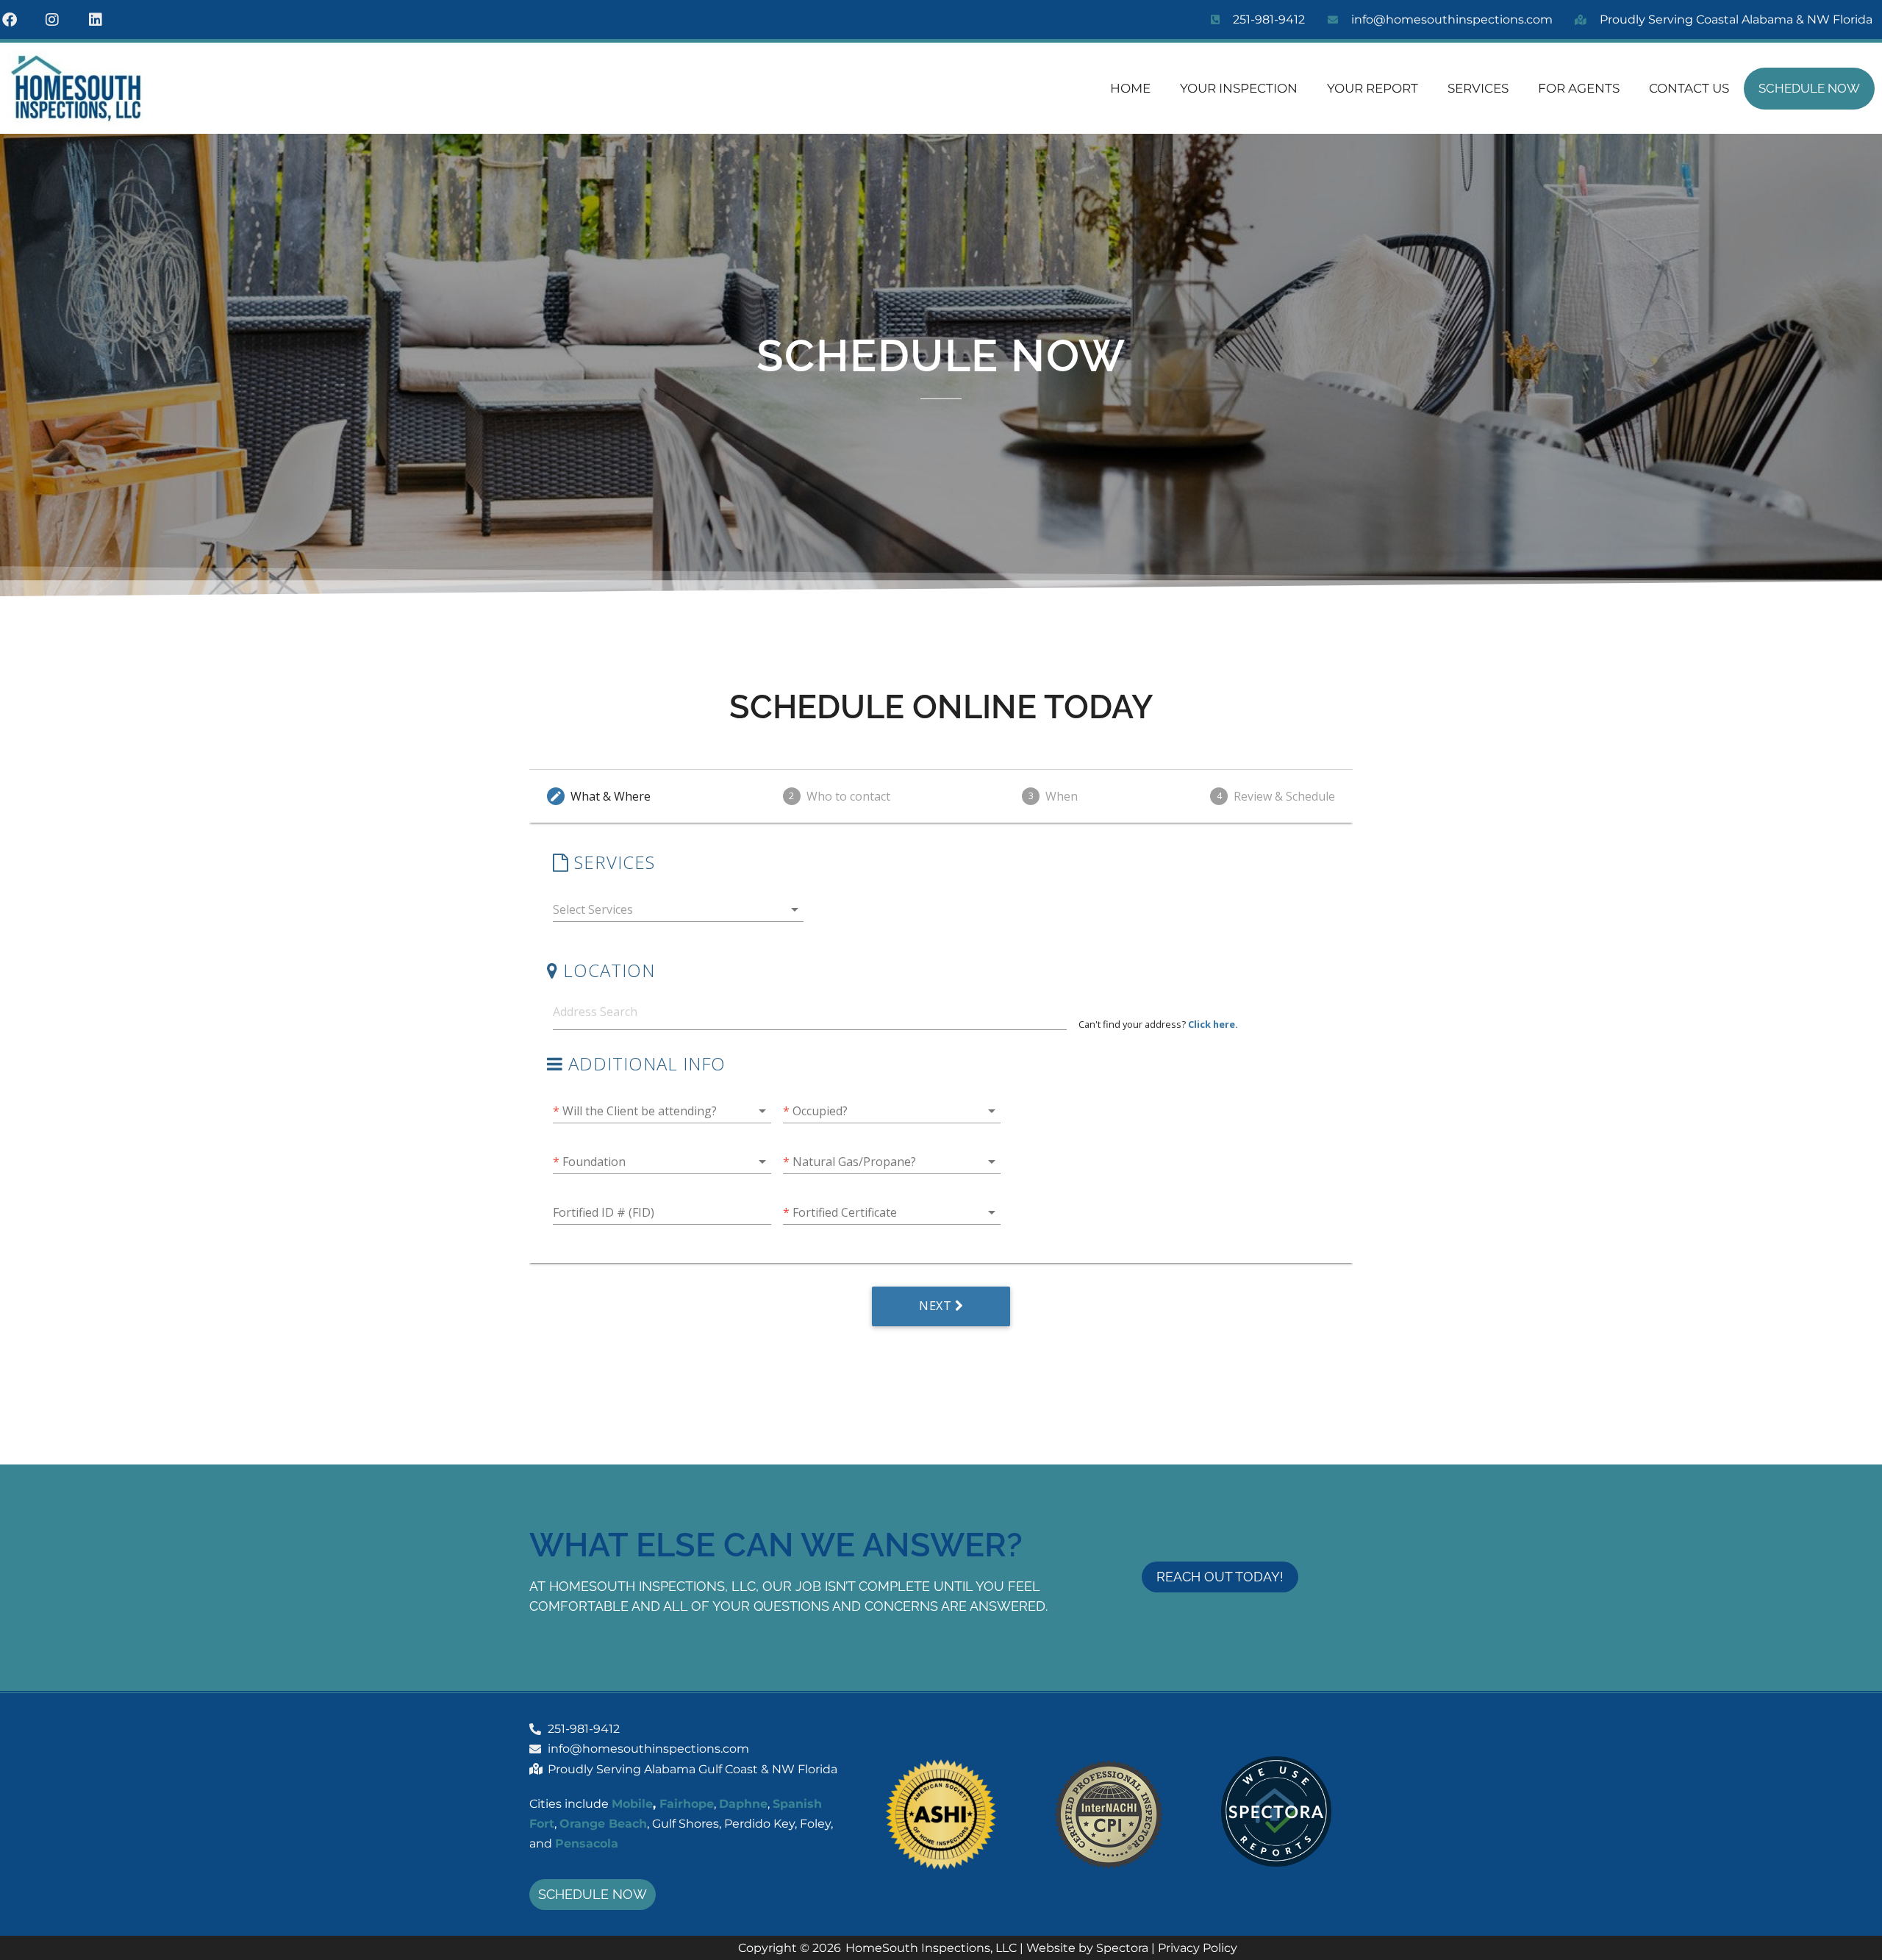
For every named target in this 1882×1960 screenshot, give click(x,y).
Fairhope (687, 1804)
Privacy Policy (1198, 1948)
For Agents (1579, 88)
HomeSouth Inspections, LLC (931, 1948)
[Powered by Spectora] (1276, 1863)
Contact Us (1689, 88)
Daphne (743, 1804)
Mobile (632, 1804)
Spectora (1122, 1948)
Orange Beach (603, 1824)
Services (1478, 88)
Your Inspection (1239, 88)
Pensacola (587, 1843)
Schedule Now (1809, 88)
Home (1130, 88)
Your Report (1373, 88)
